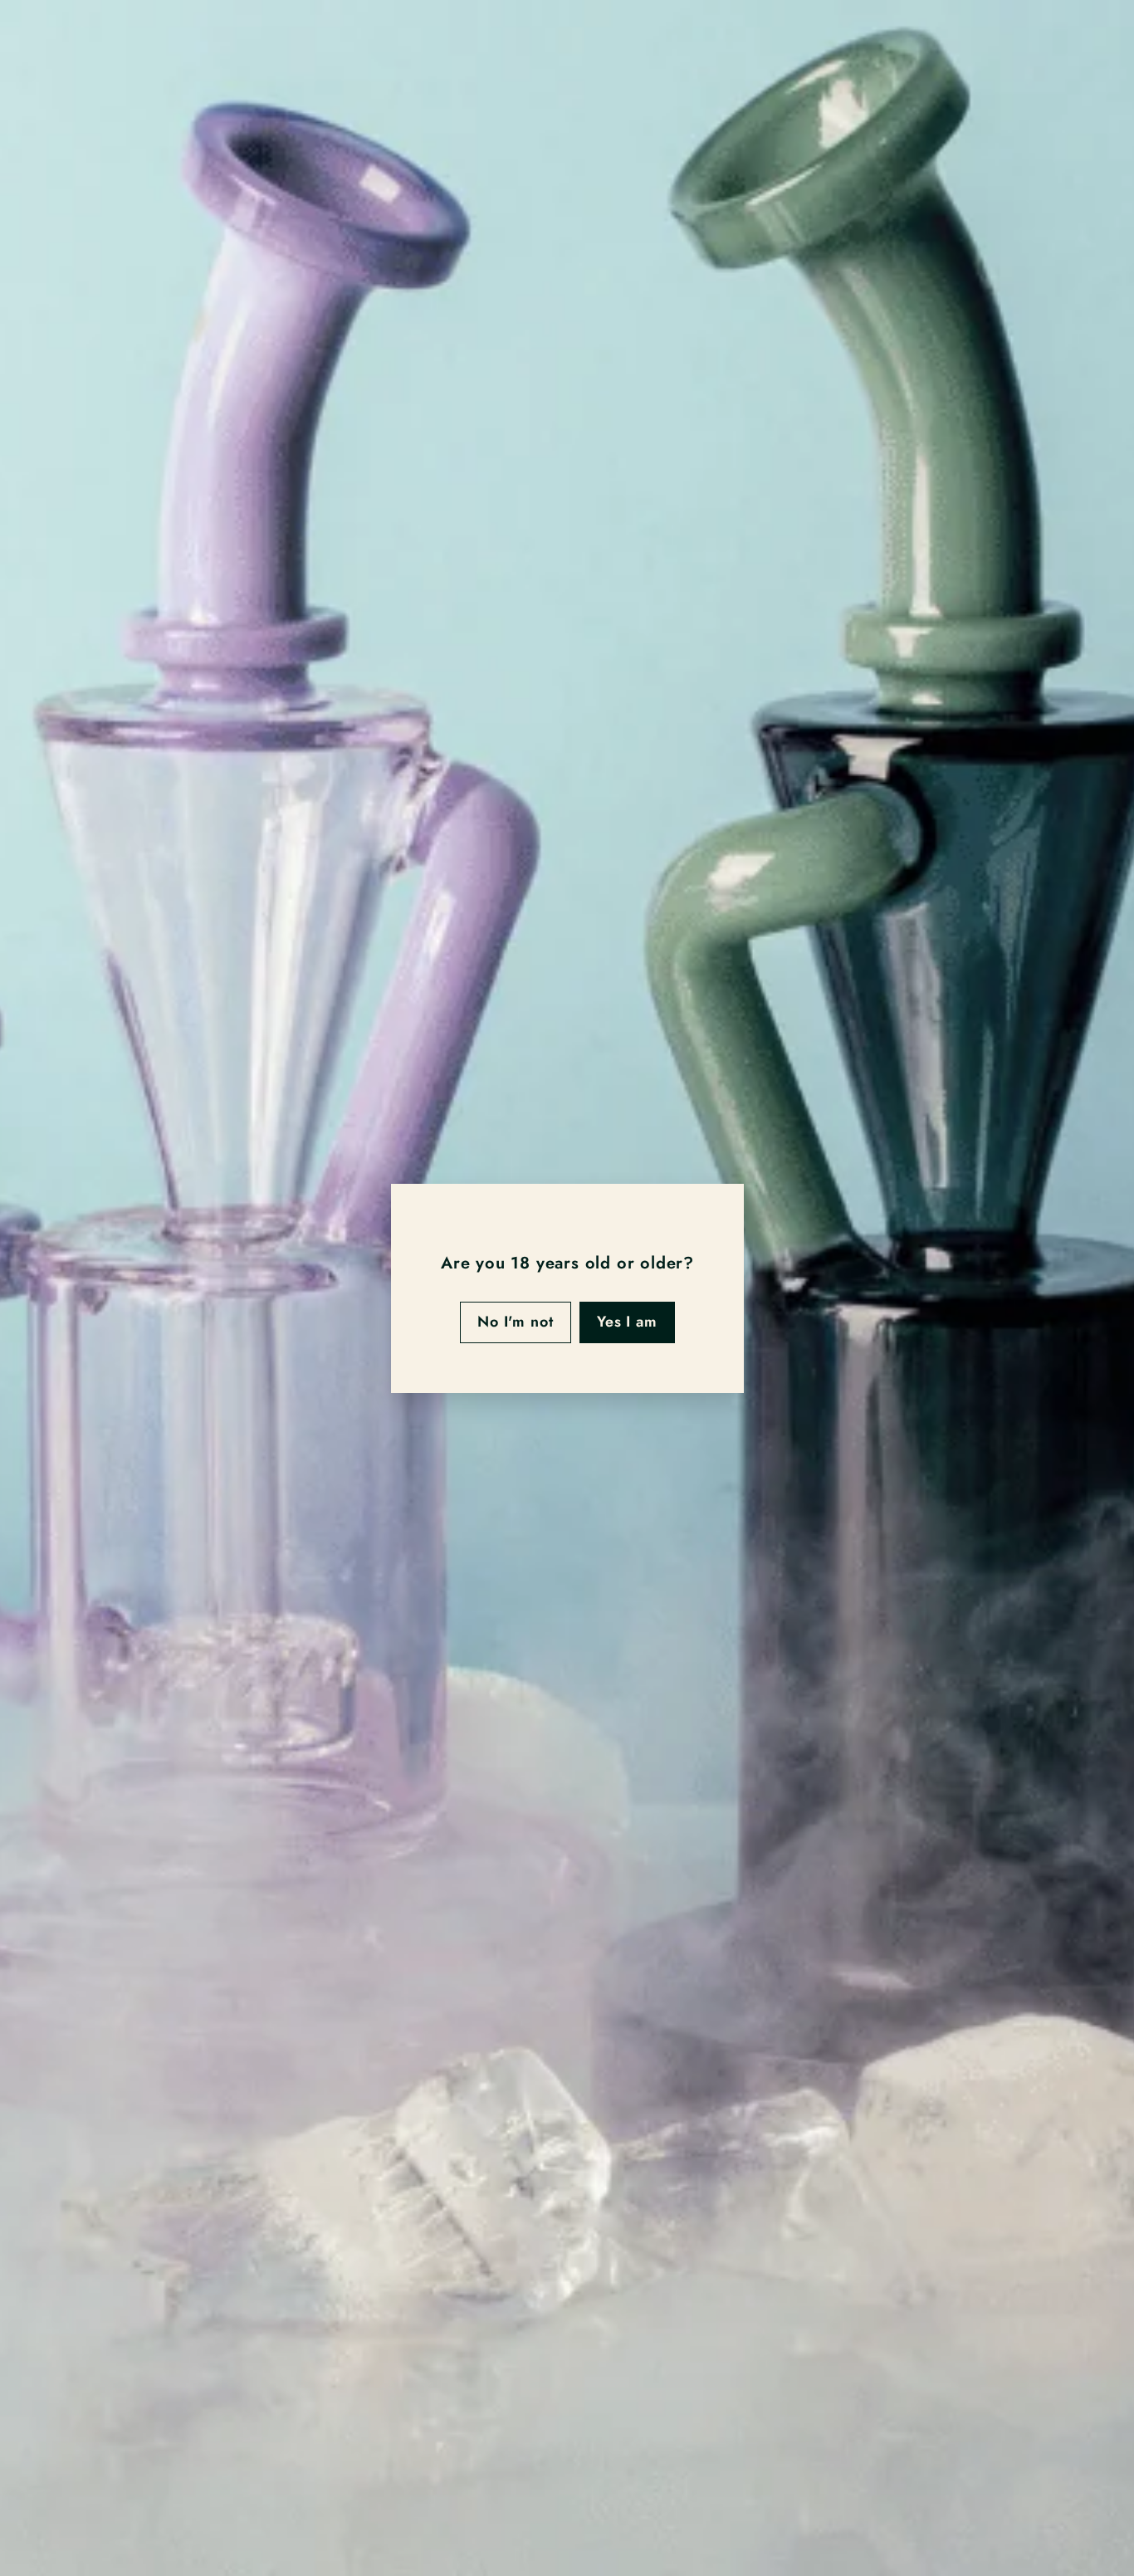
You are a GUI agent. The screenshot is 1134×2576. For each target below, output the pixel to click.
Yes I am (626, 1322)
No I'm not (515, 1322)
